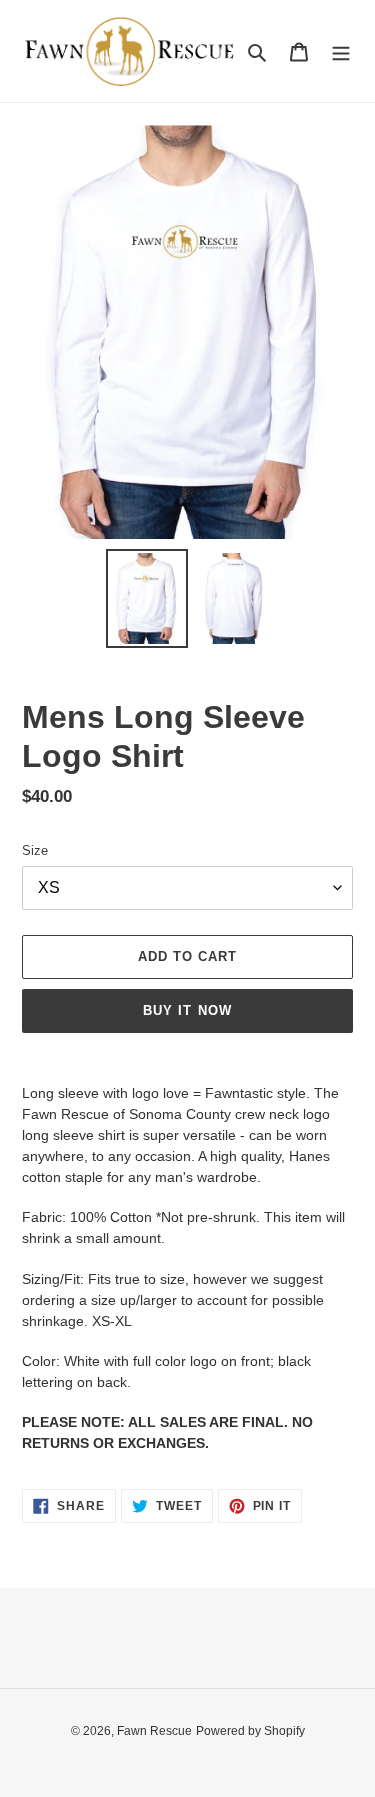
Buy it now (187, 1010)
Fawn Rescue (154, 1731)
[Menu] (341, 51)
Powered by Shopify (250, 1731)
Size (35, 850)
